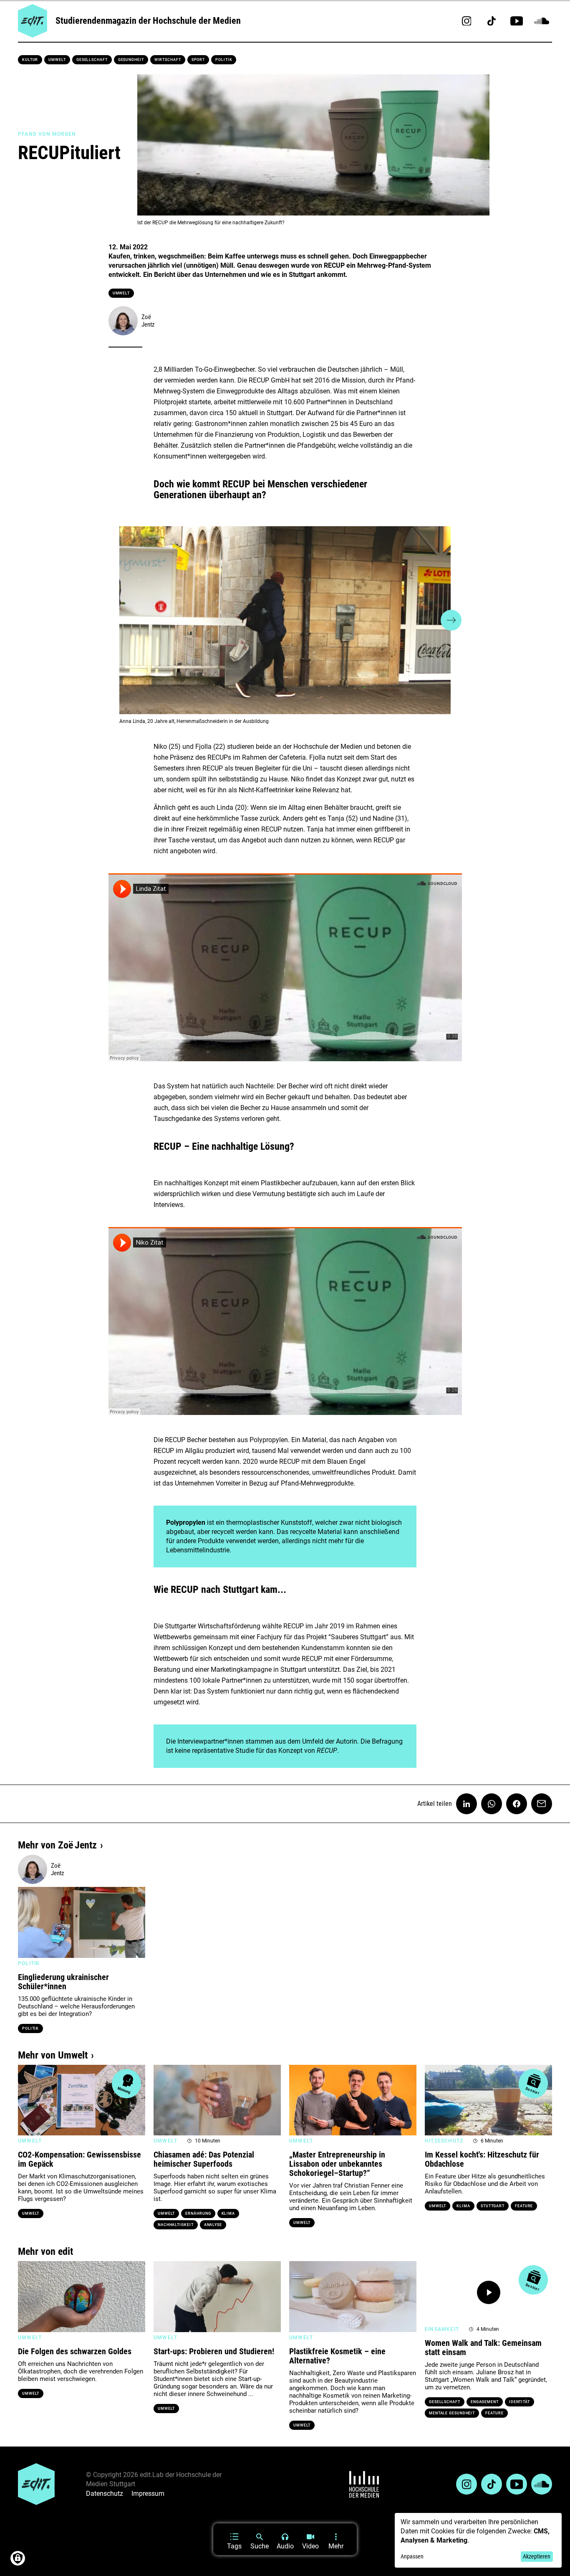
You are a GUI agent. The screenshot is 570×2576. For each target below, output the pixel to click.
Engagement (485, 2402)
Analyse (213, 2225)
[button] (119, 620)
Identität (520, 2402)
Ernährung (198, 2213)
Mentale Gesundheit (452, 2413)
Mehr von (57, 1845)
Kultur (30, 60)
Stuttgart (493, 2206)
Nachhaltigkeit (176, 2225)
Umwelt (57, 60)
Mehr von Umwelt (53, 2055)
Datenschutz (105, 2494)
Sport (198, 60)
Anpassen (412, 2556)
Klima (228, 2213)
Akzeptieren (537, 2556)
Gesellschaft (92, 60)
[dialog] (478, 2540)
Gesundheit (131, 60)
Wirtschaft (168, 60)
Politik (224, 60)
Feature (524, 2206)
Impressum (148, 2494)
